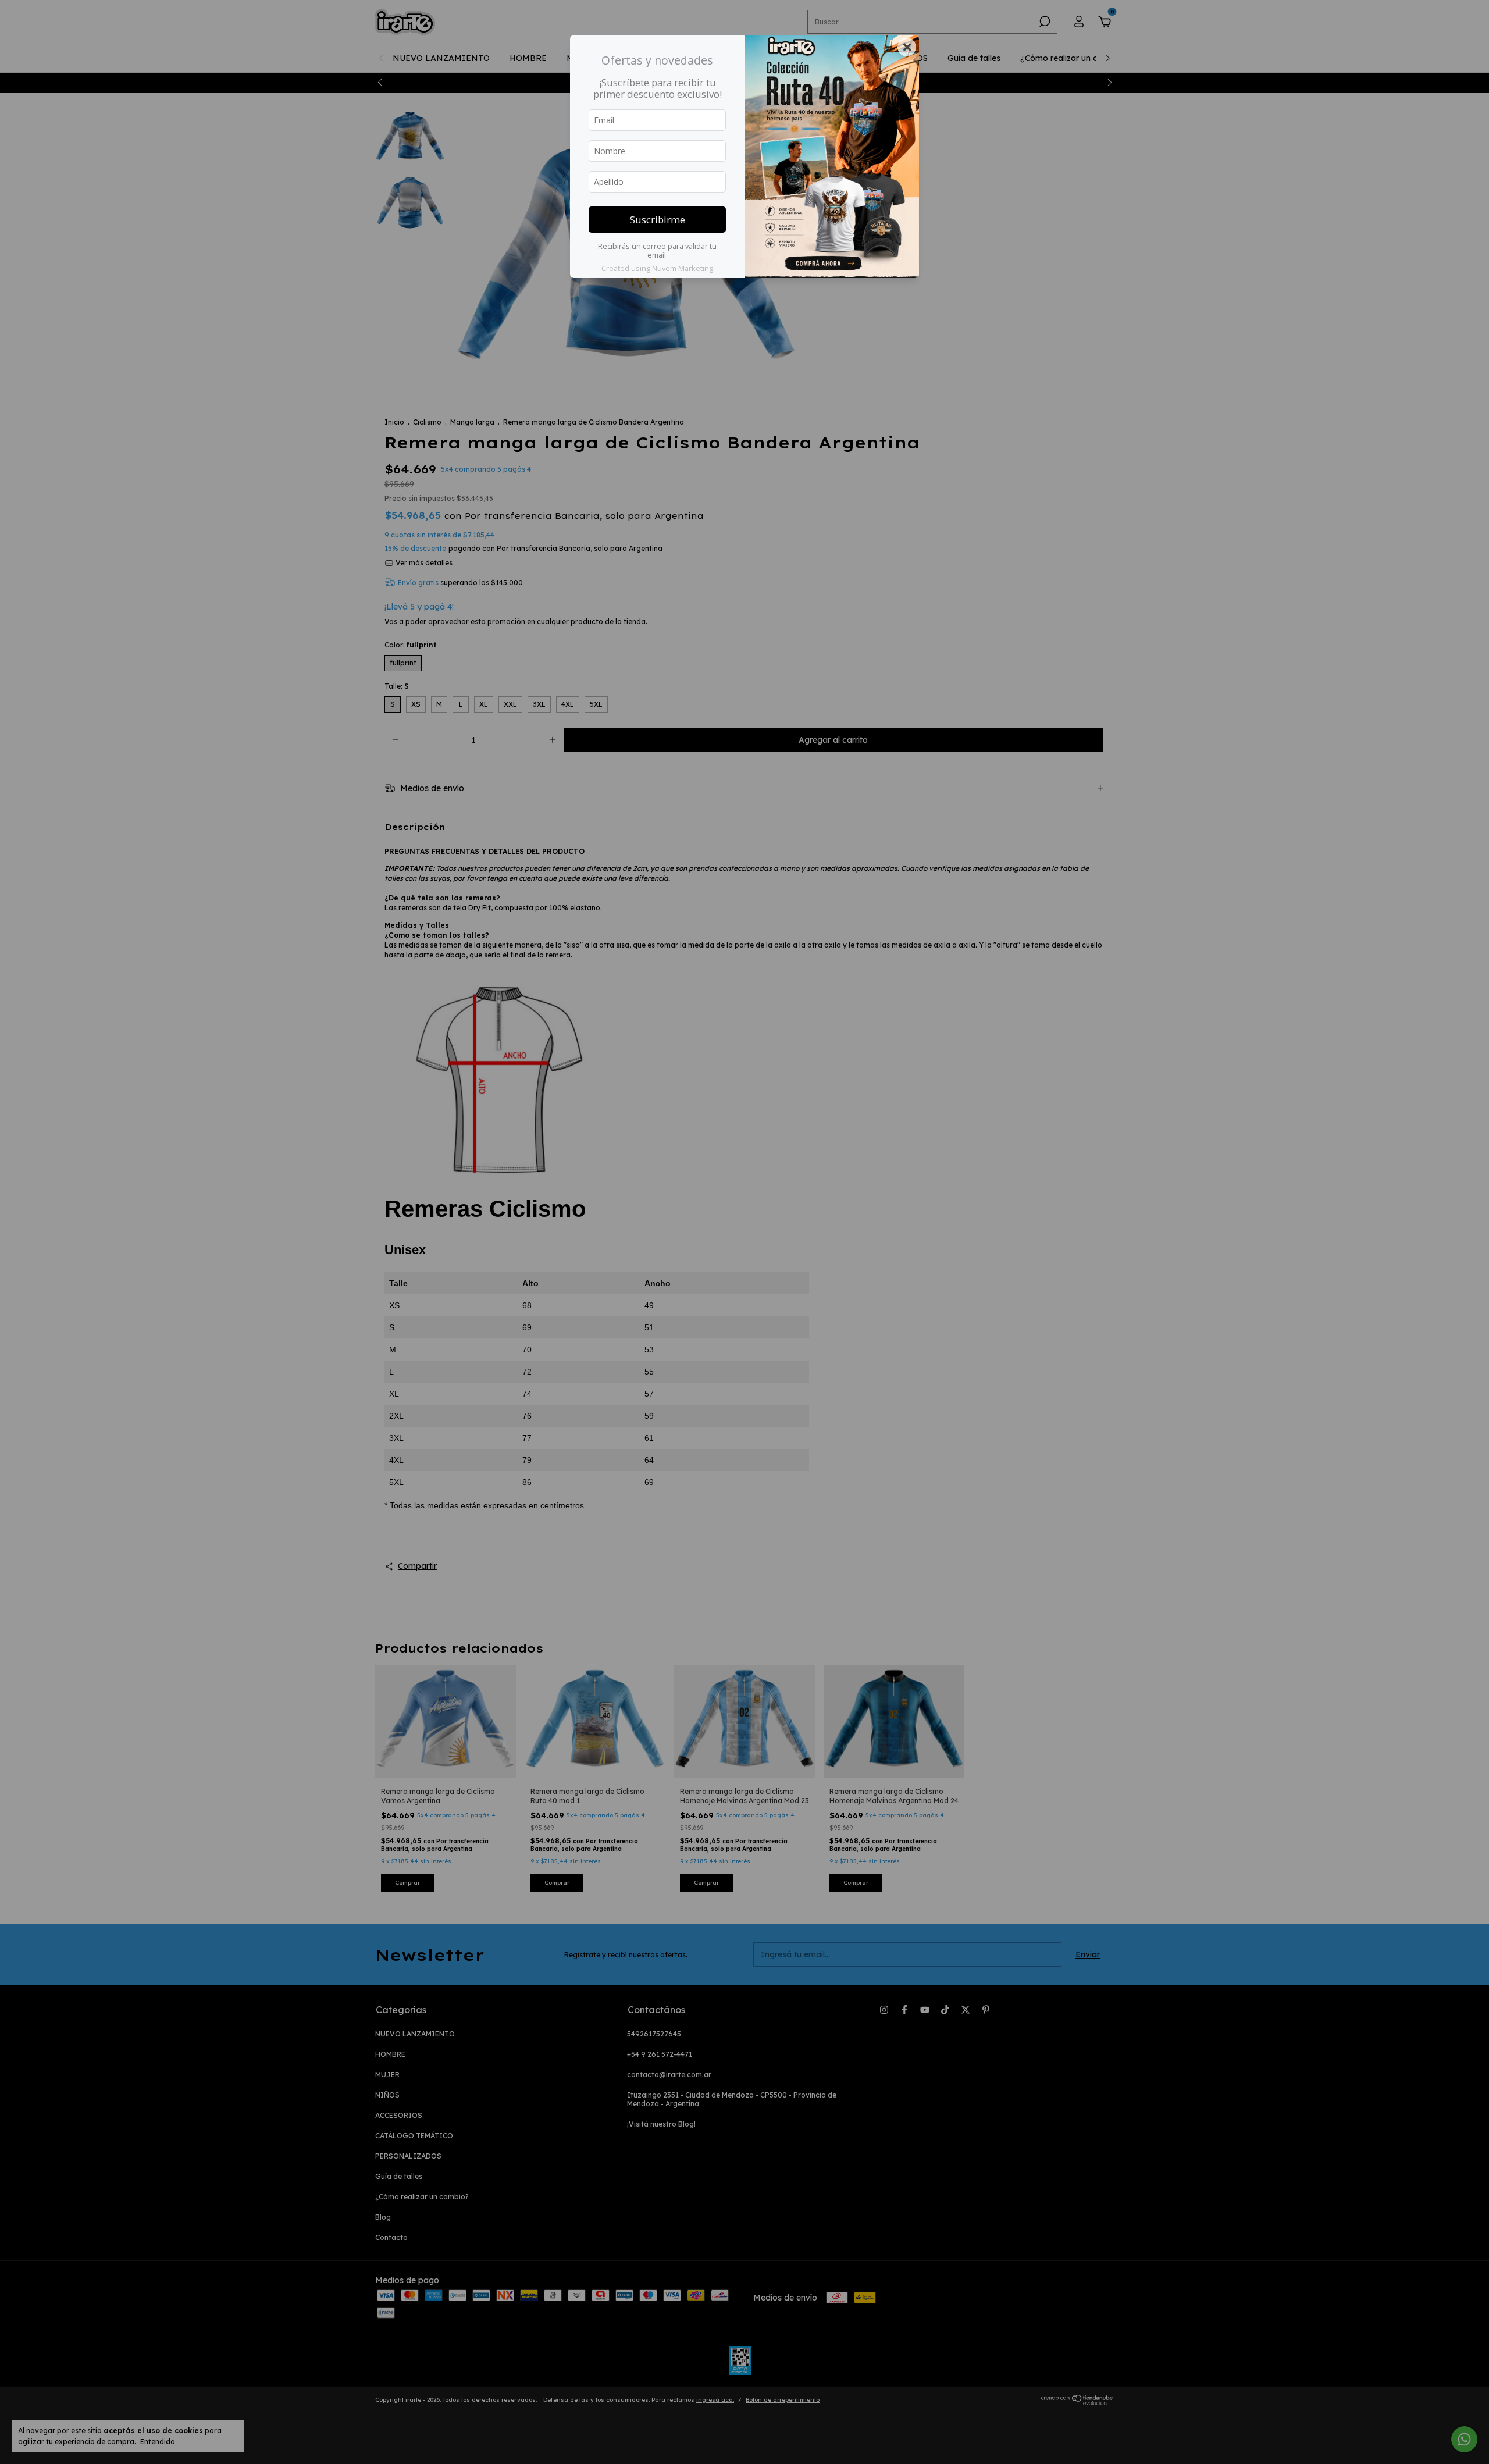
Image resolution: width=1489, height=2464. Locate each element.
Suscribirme (658, 220)
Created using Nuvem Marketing (657, 268)
